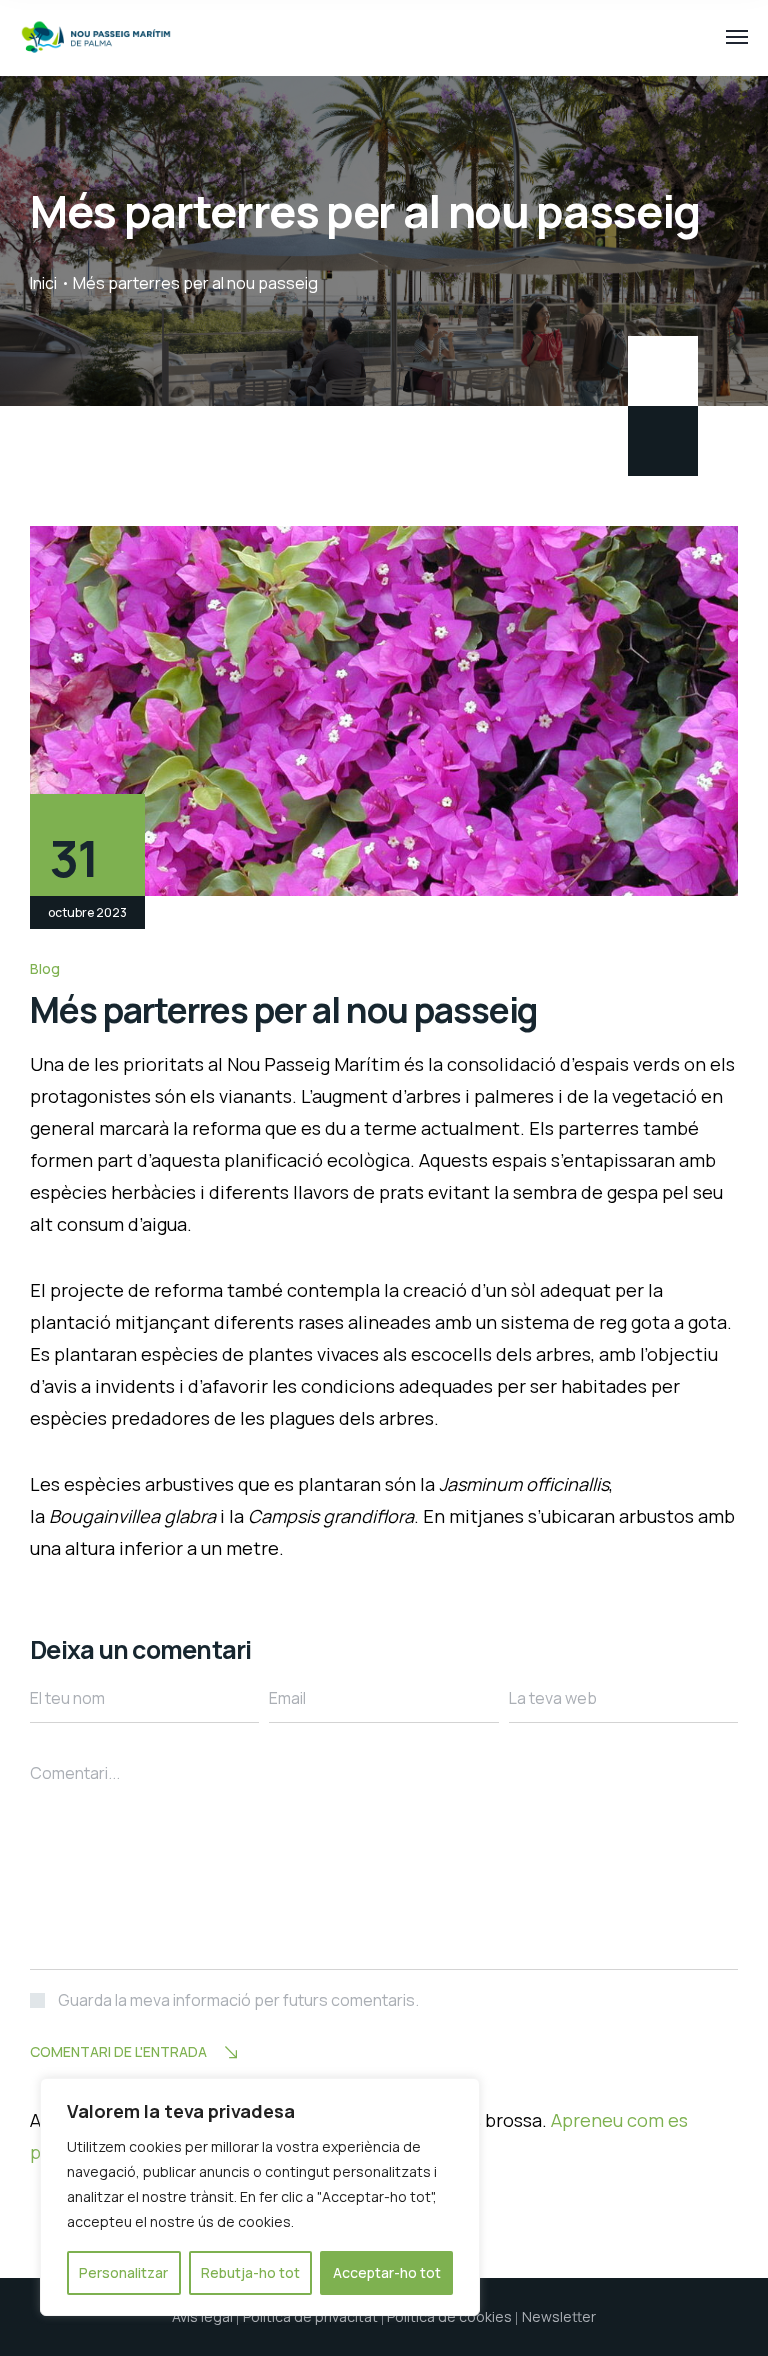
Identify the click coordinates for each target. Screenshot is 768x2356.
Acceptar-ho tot (387, 2272)
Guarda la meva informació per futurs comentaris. (238, 2000)
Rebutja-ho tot (250, 2272)
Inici (43, 283)
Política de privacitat (310, 2316)
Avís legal (202, 2316)
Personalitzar (123, 2272)
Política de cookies (449, 2316)
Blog (45, 968)
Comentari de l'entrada (118, 2051)
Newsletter (559, 2316)
